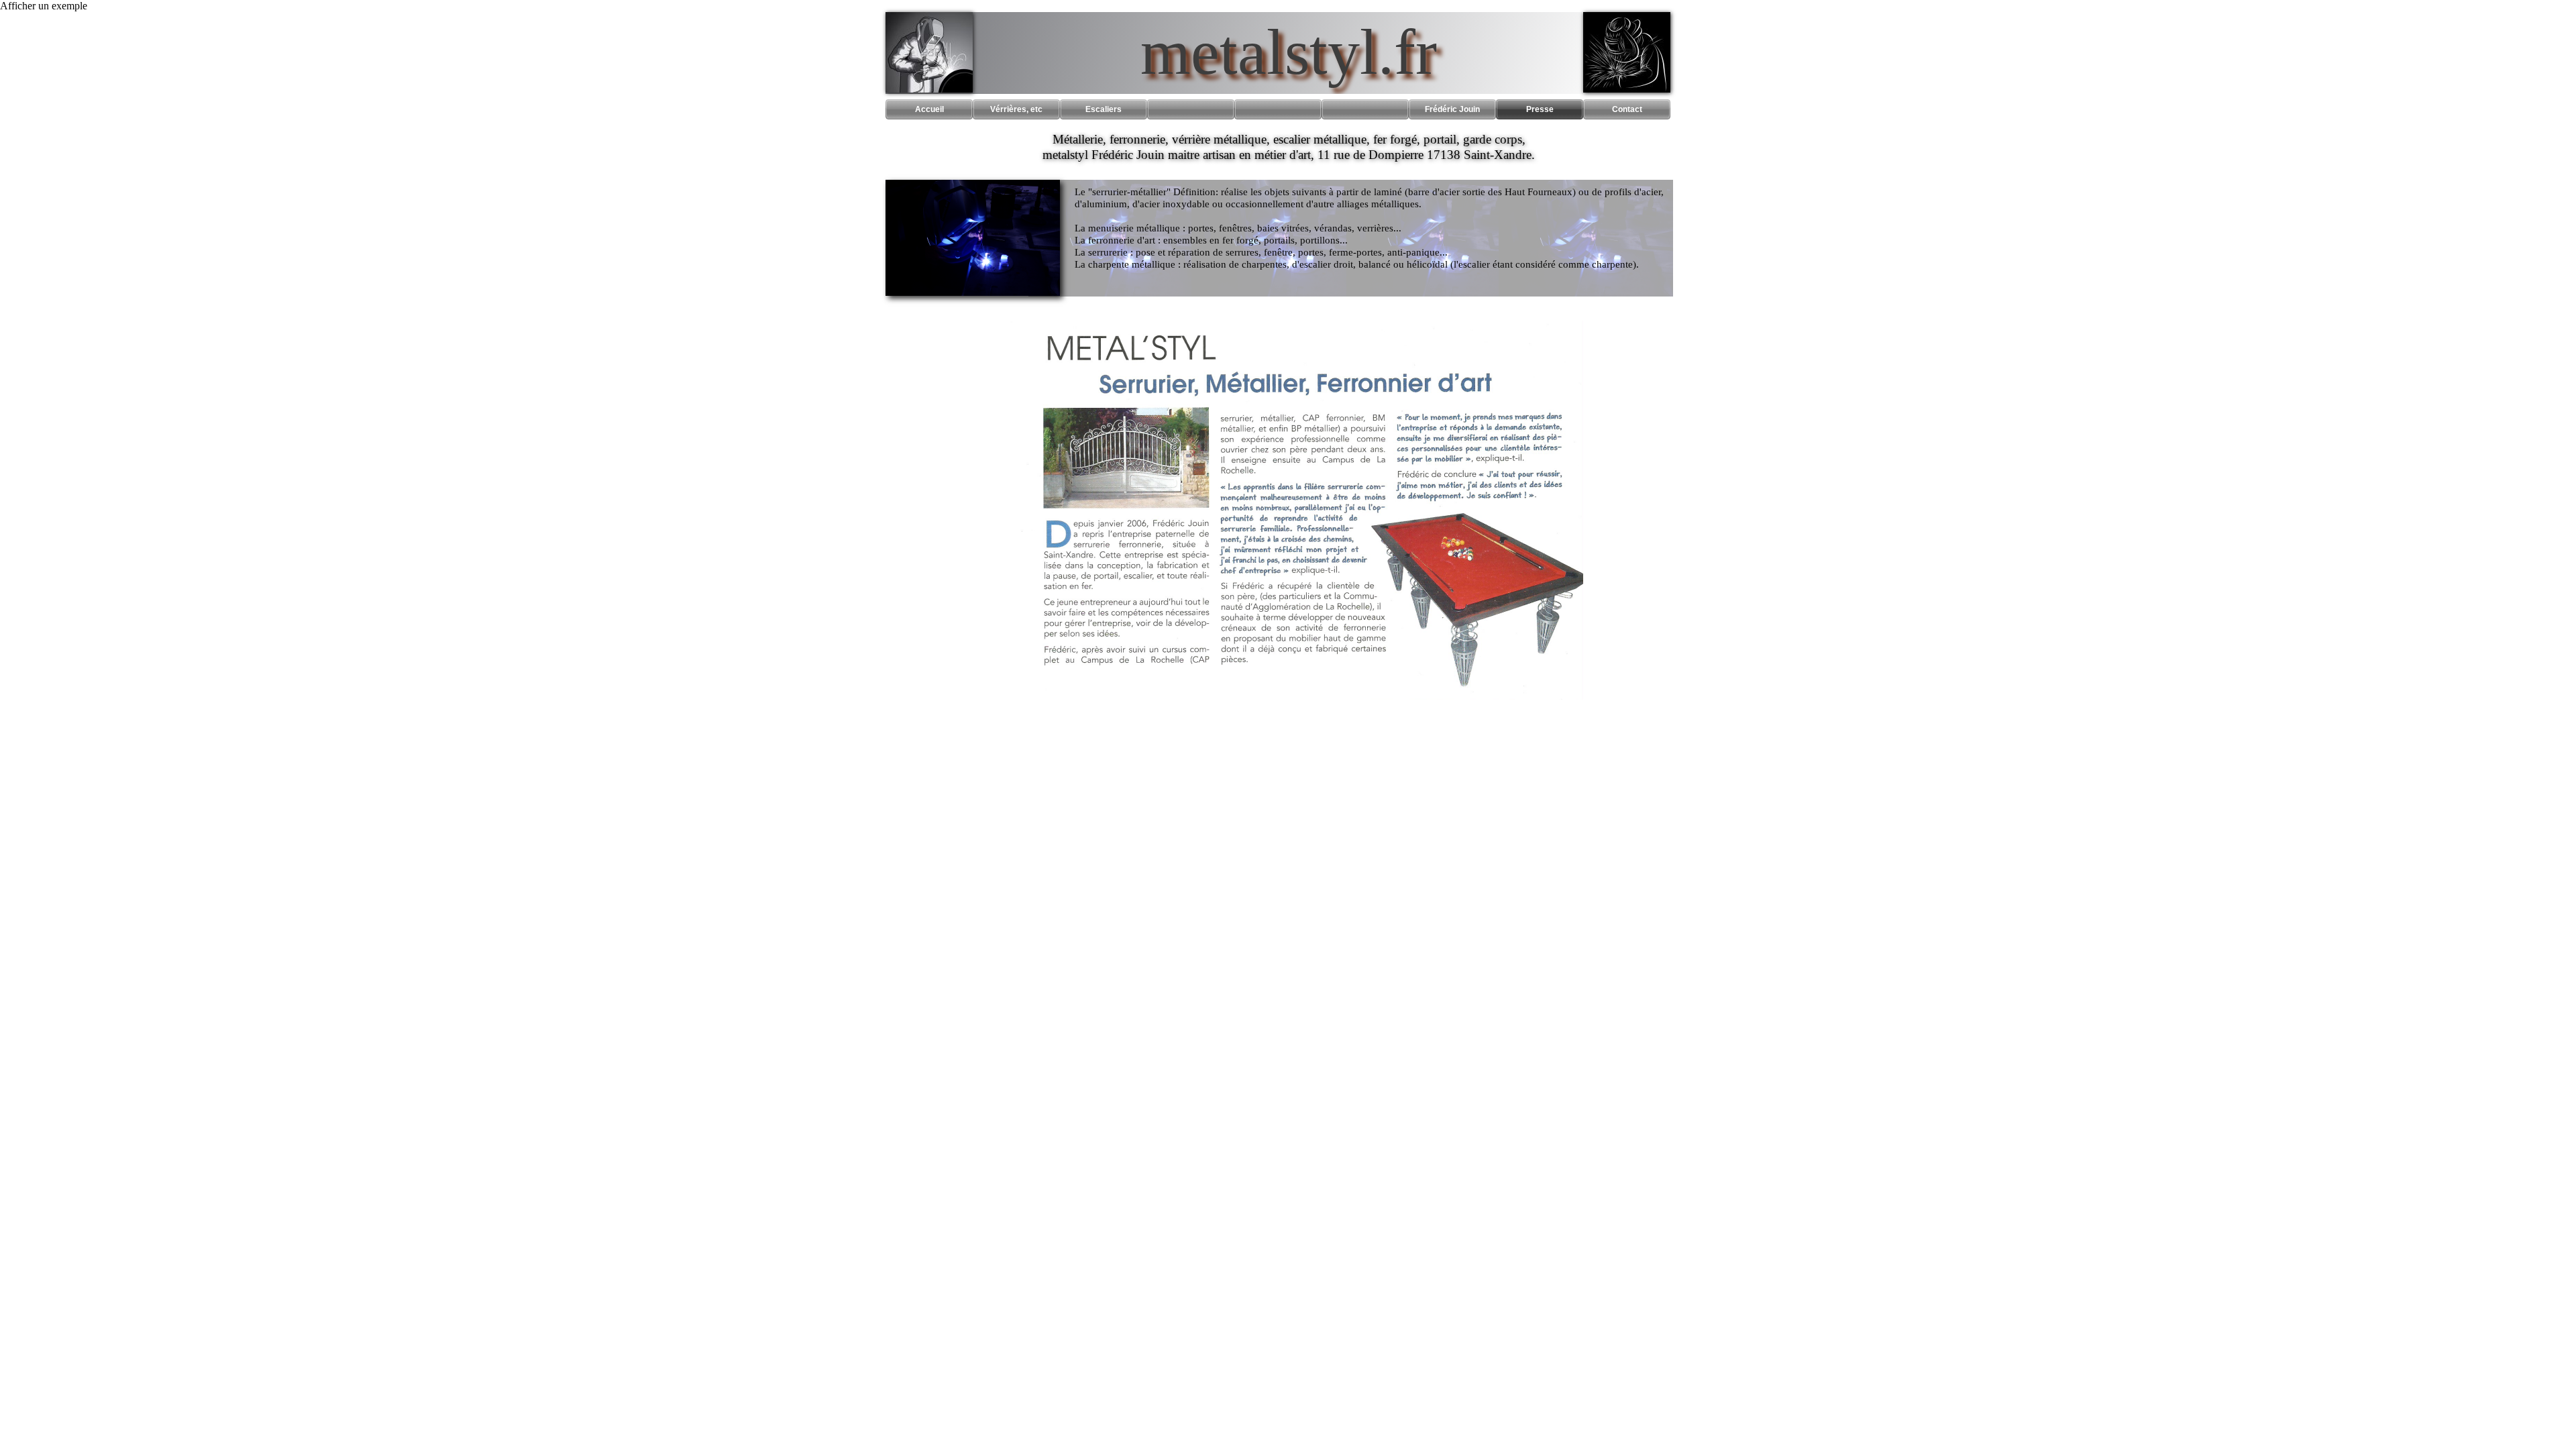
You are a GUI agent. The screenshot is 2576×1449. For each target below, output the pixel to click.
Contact (1627, 109)
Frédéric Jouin (1452, 109)
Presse (1540, 109)
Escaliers (1104, 109)
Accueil (929, 109)
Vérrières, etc (1016, 109)
